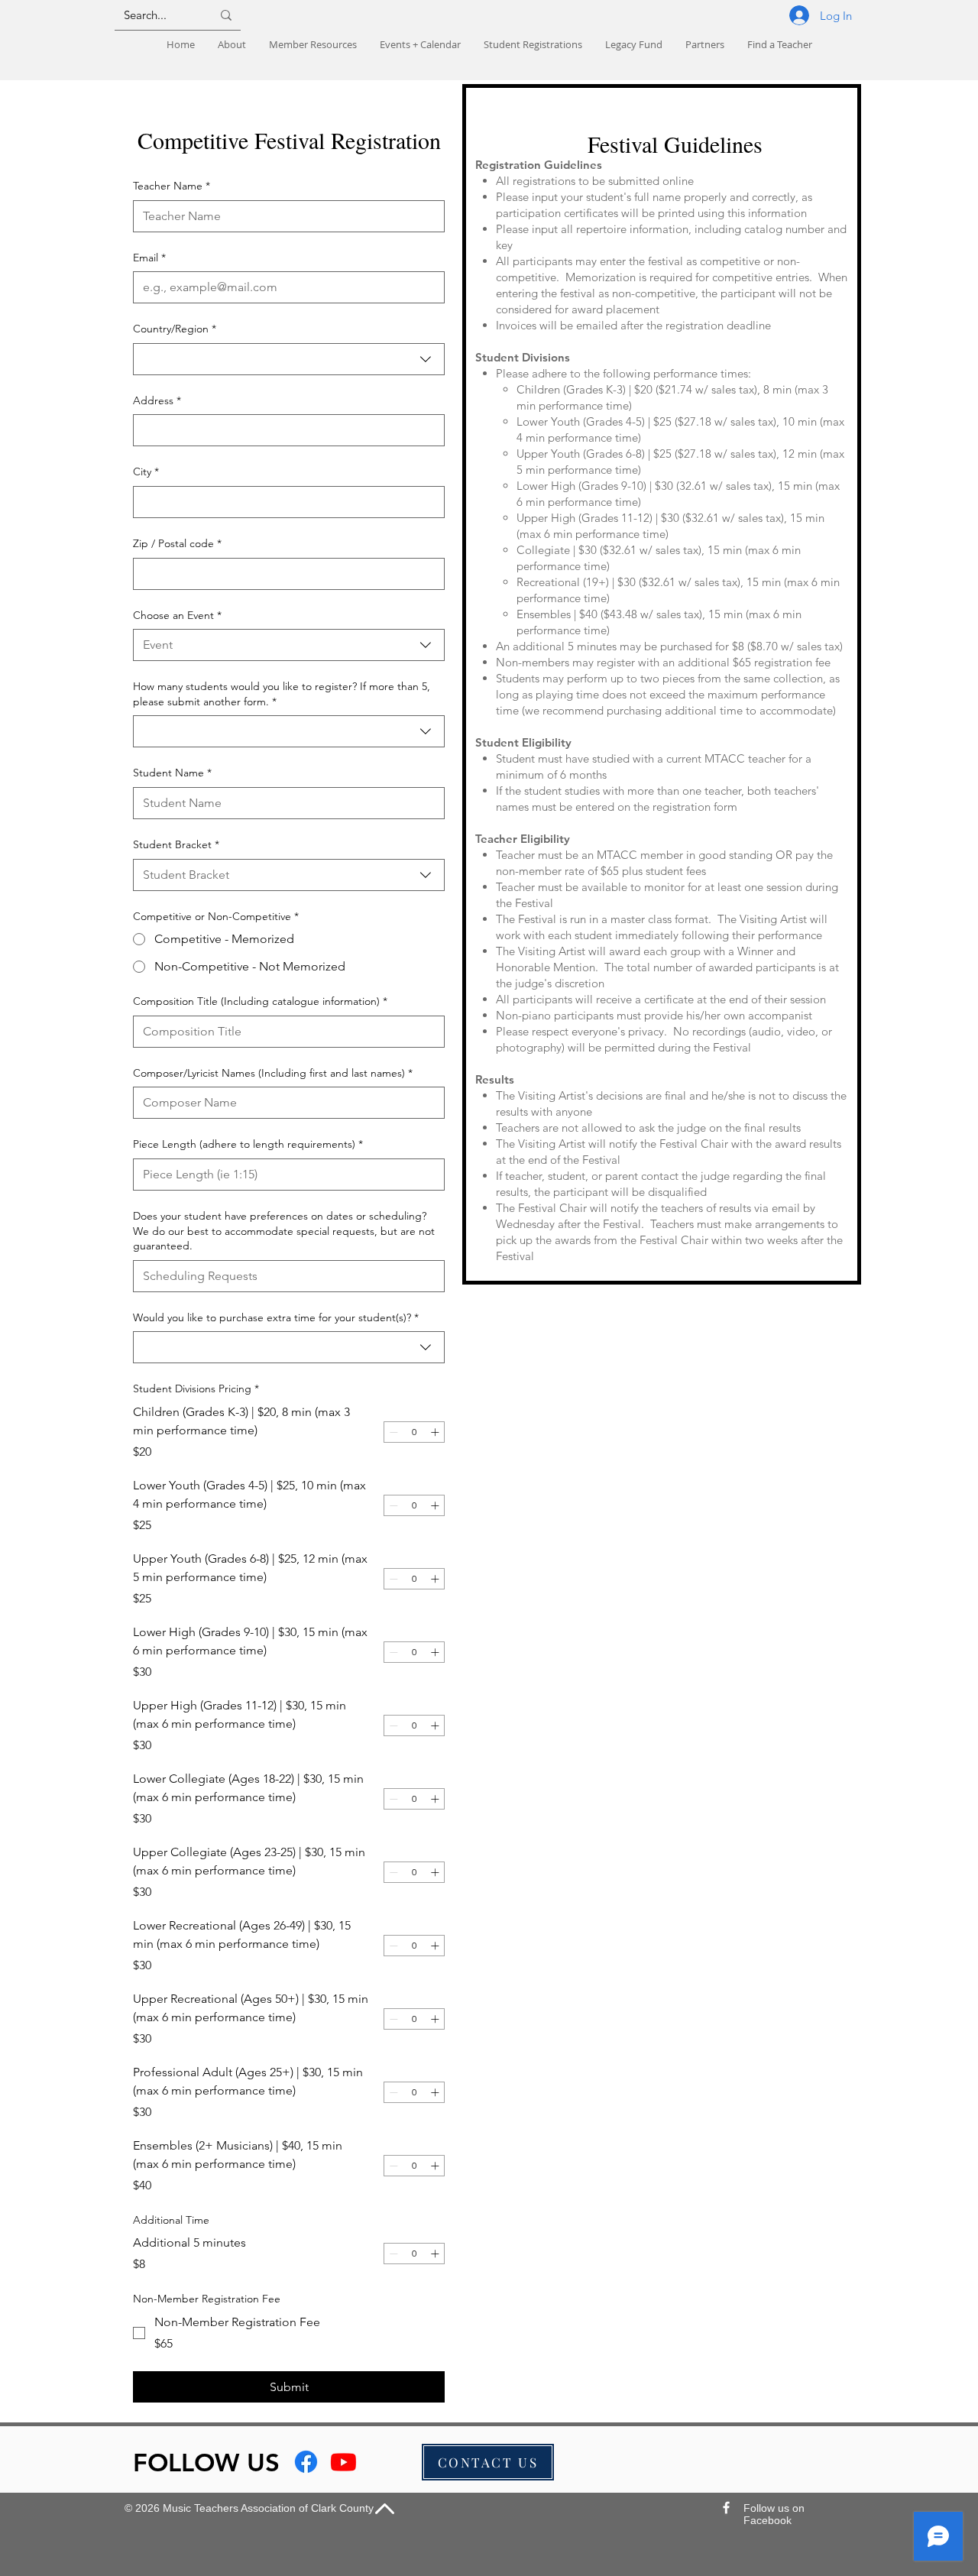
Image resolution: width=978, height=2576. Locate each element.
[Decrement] (393, 1432)
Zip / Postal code (177, 543)
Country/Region (175, 329)
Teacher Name (172, 186)
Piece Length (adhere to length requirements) (248, 1144)
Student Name (172, 773)
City (146, 471)
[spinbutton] (414, 1432)
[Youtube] (343, 2462)
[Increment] (435, 1432)
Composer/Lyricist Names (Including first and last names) (273, 1073)
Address (157, 400)
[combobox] (289, 359)
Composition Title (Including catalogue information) (260, 1001)
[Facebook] (306, 2462)
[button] (533, 45)
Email (149, 258)
